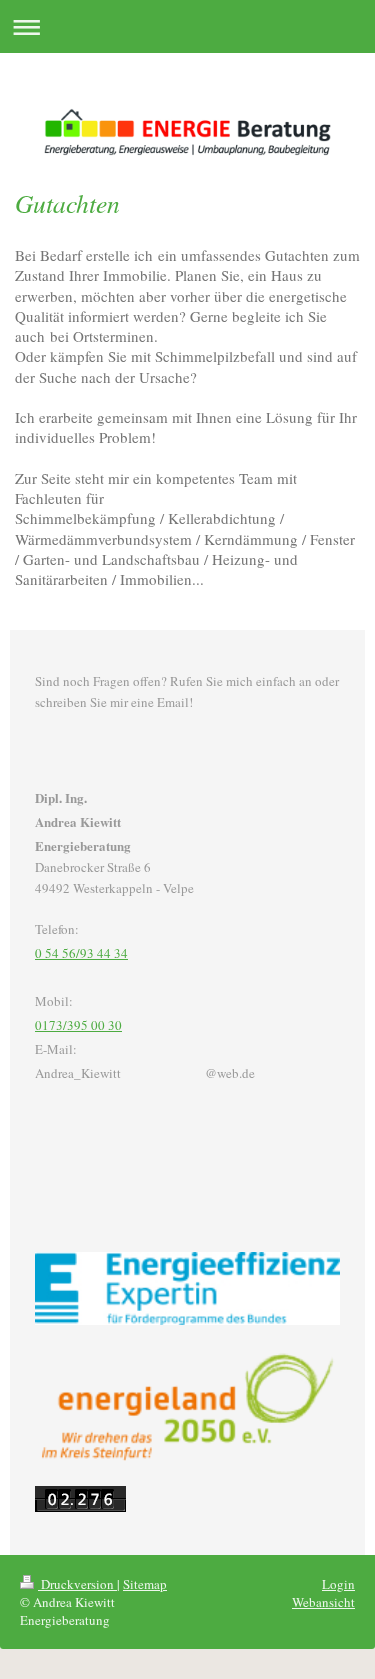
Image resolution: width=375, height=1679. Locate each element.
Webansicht (323, 1602)
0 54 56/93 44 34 (81, 953)
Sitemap (145, 1584)
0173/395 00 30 (78, 1025)
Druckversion (77, 1584)
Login (338, 1584)
